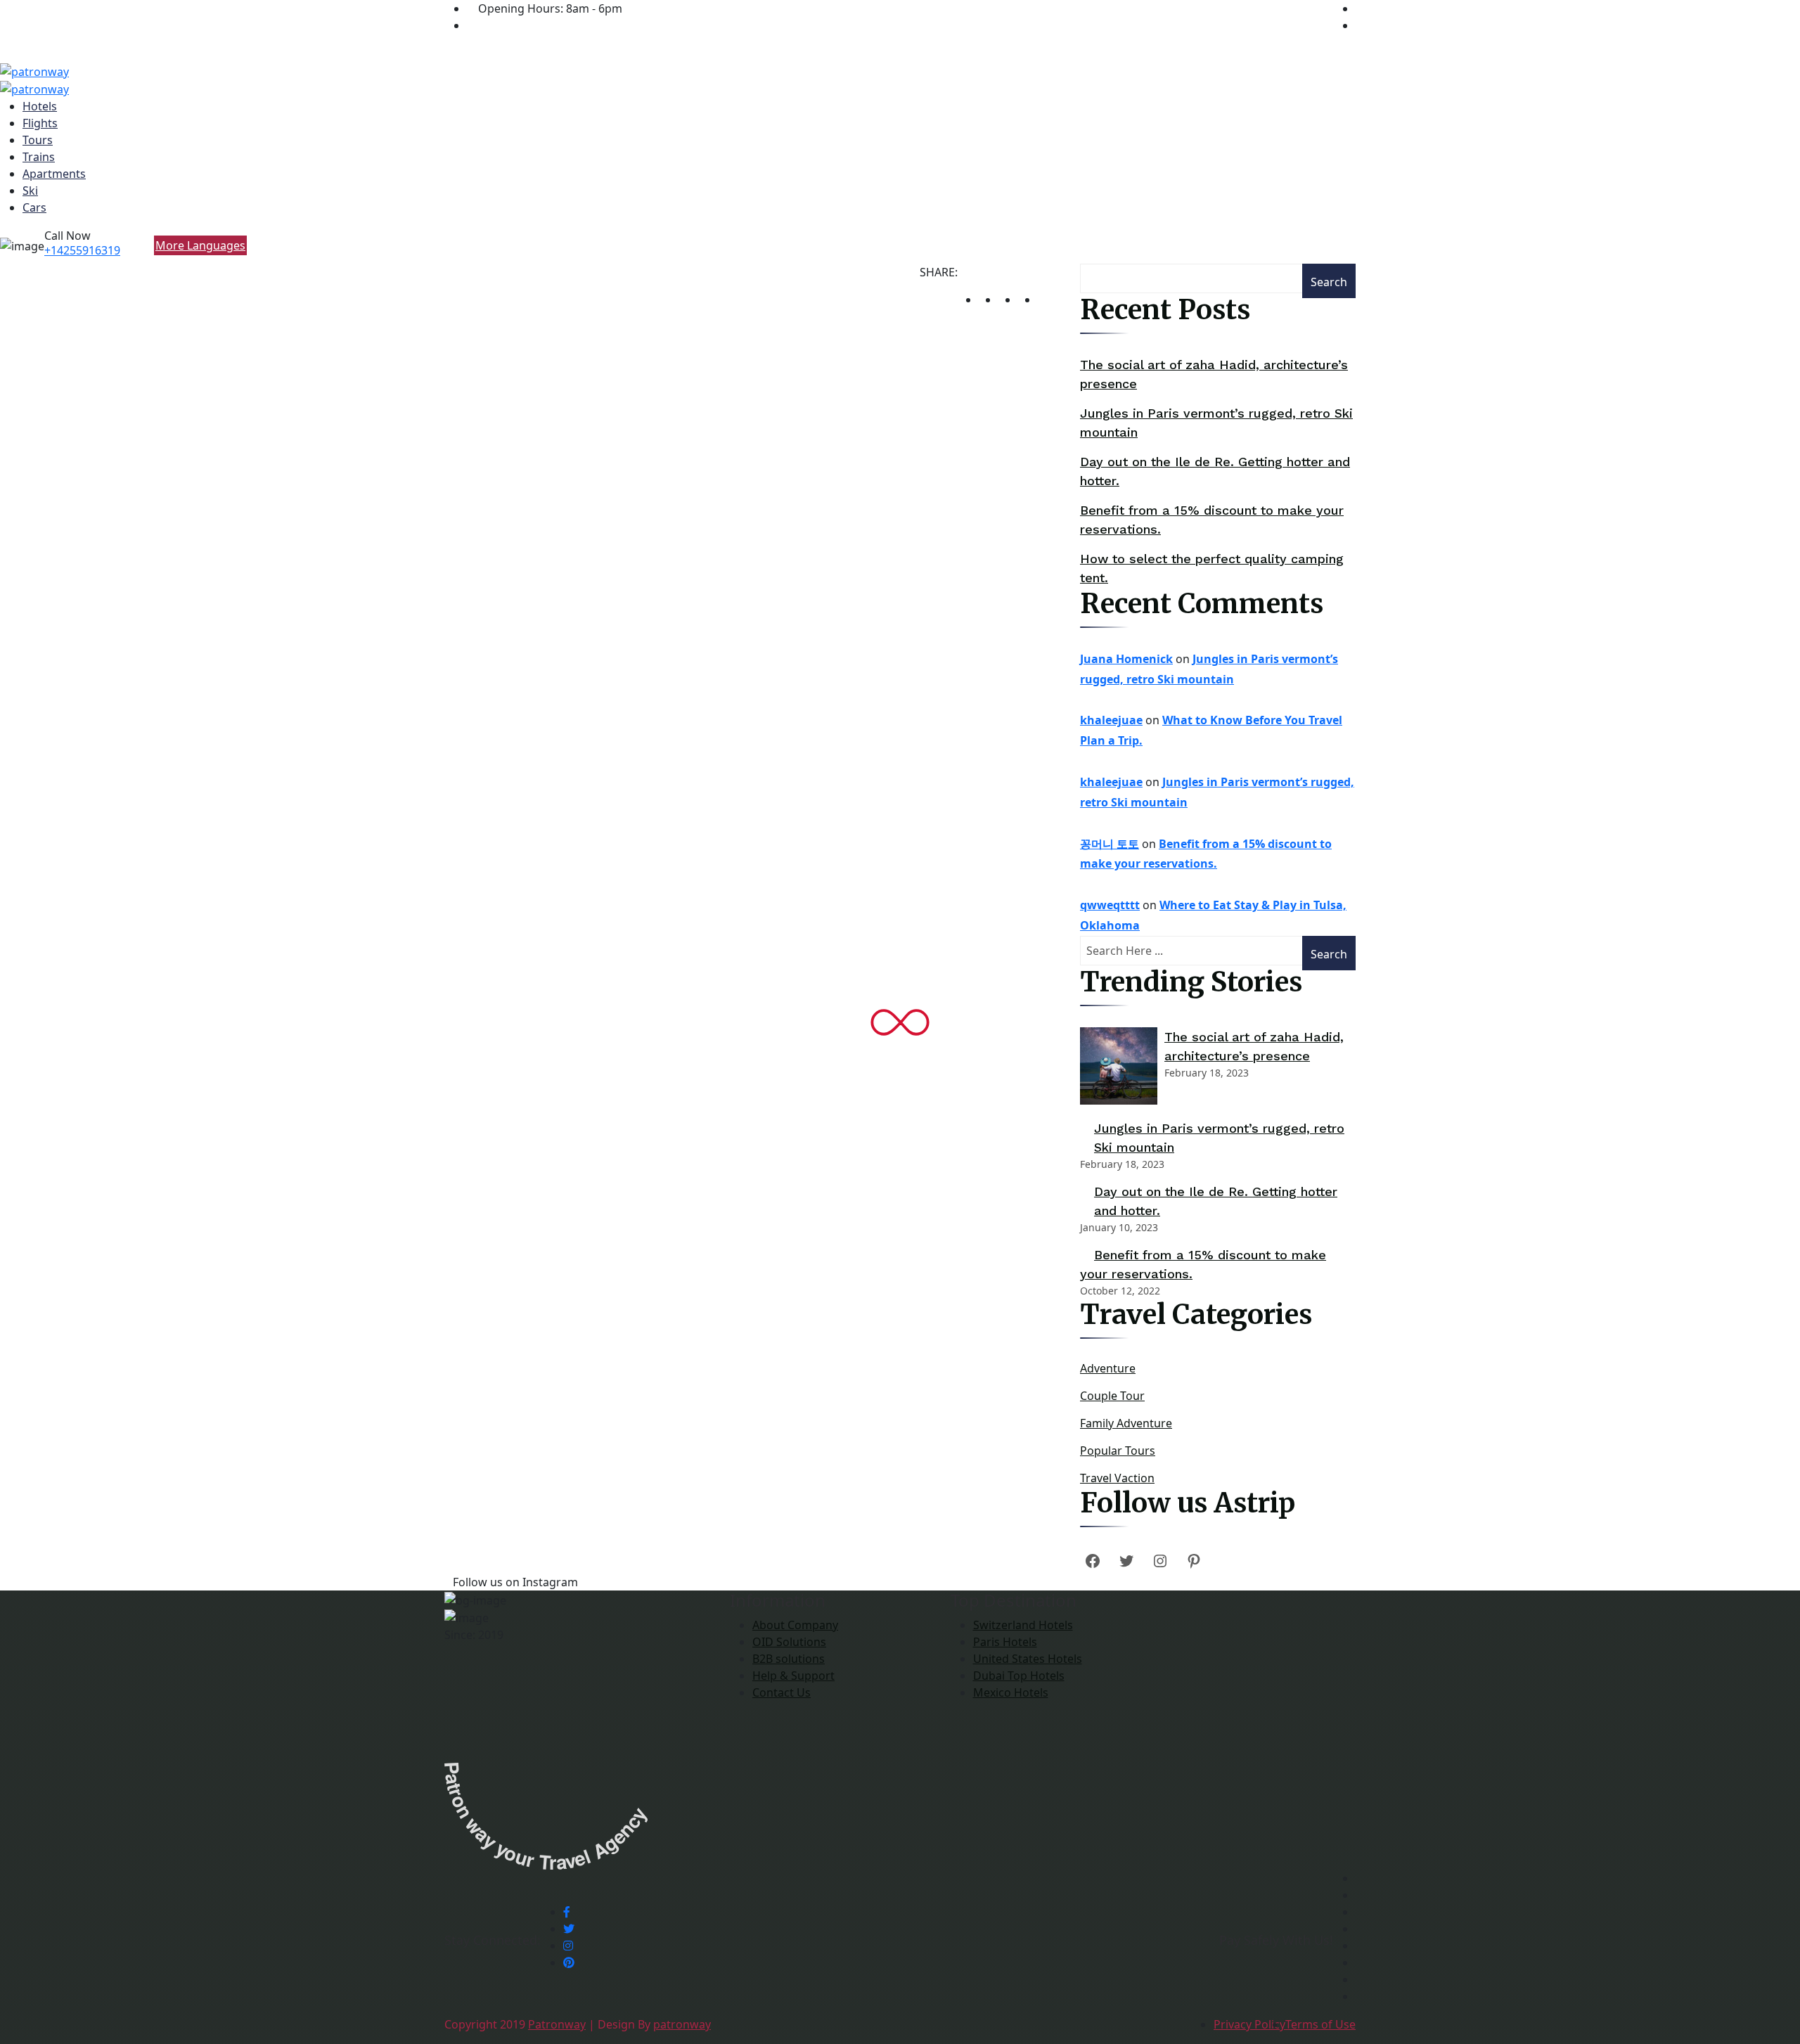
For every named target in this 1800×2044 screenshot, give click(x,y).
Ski (30, 191)
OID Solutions (789, 1642)
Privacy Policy (1249, 2024)
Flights (40, 123)
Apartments (54, 174)
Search (1329, 282)
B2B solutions (789, 1659)
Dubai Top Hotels (1019, 1676)
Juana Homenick (1126, 659)
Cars (34, 207)
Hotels (40, 106)
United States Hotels (1028, 1659)
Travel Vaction (1117, 1478)
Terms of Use (1320, 2024)
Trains (39, 157)
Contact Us (782, 1692)
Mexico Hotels (1011, 1692)
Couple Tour (1112, 1396)
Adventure (1108, 1368)
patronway (682, 2024)
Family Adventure (1126, 1423)
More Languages (200, 245)
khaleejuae (1111, 720)
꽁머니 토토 (1110, 844)
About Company (795, 1625)
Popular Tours (1118, 1451)
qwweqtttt (1110, 905)
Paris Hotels (1005, 1642)
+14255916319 (82, 250)
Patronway (557, 2024)
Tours (38, 140)
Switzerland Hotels (1023, 1625)
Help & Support (793, 1676)
